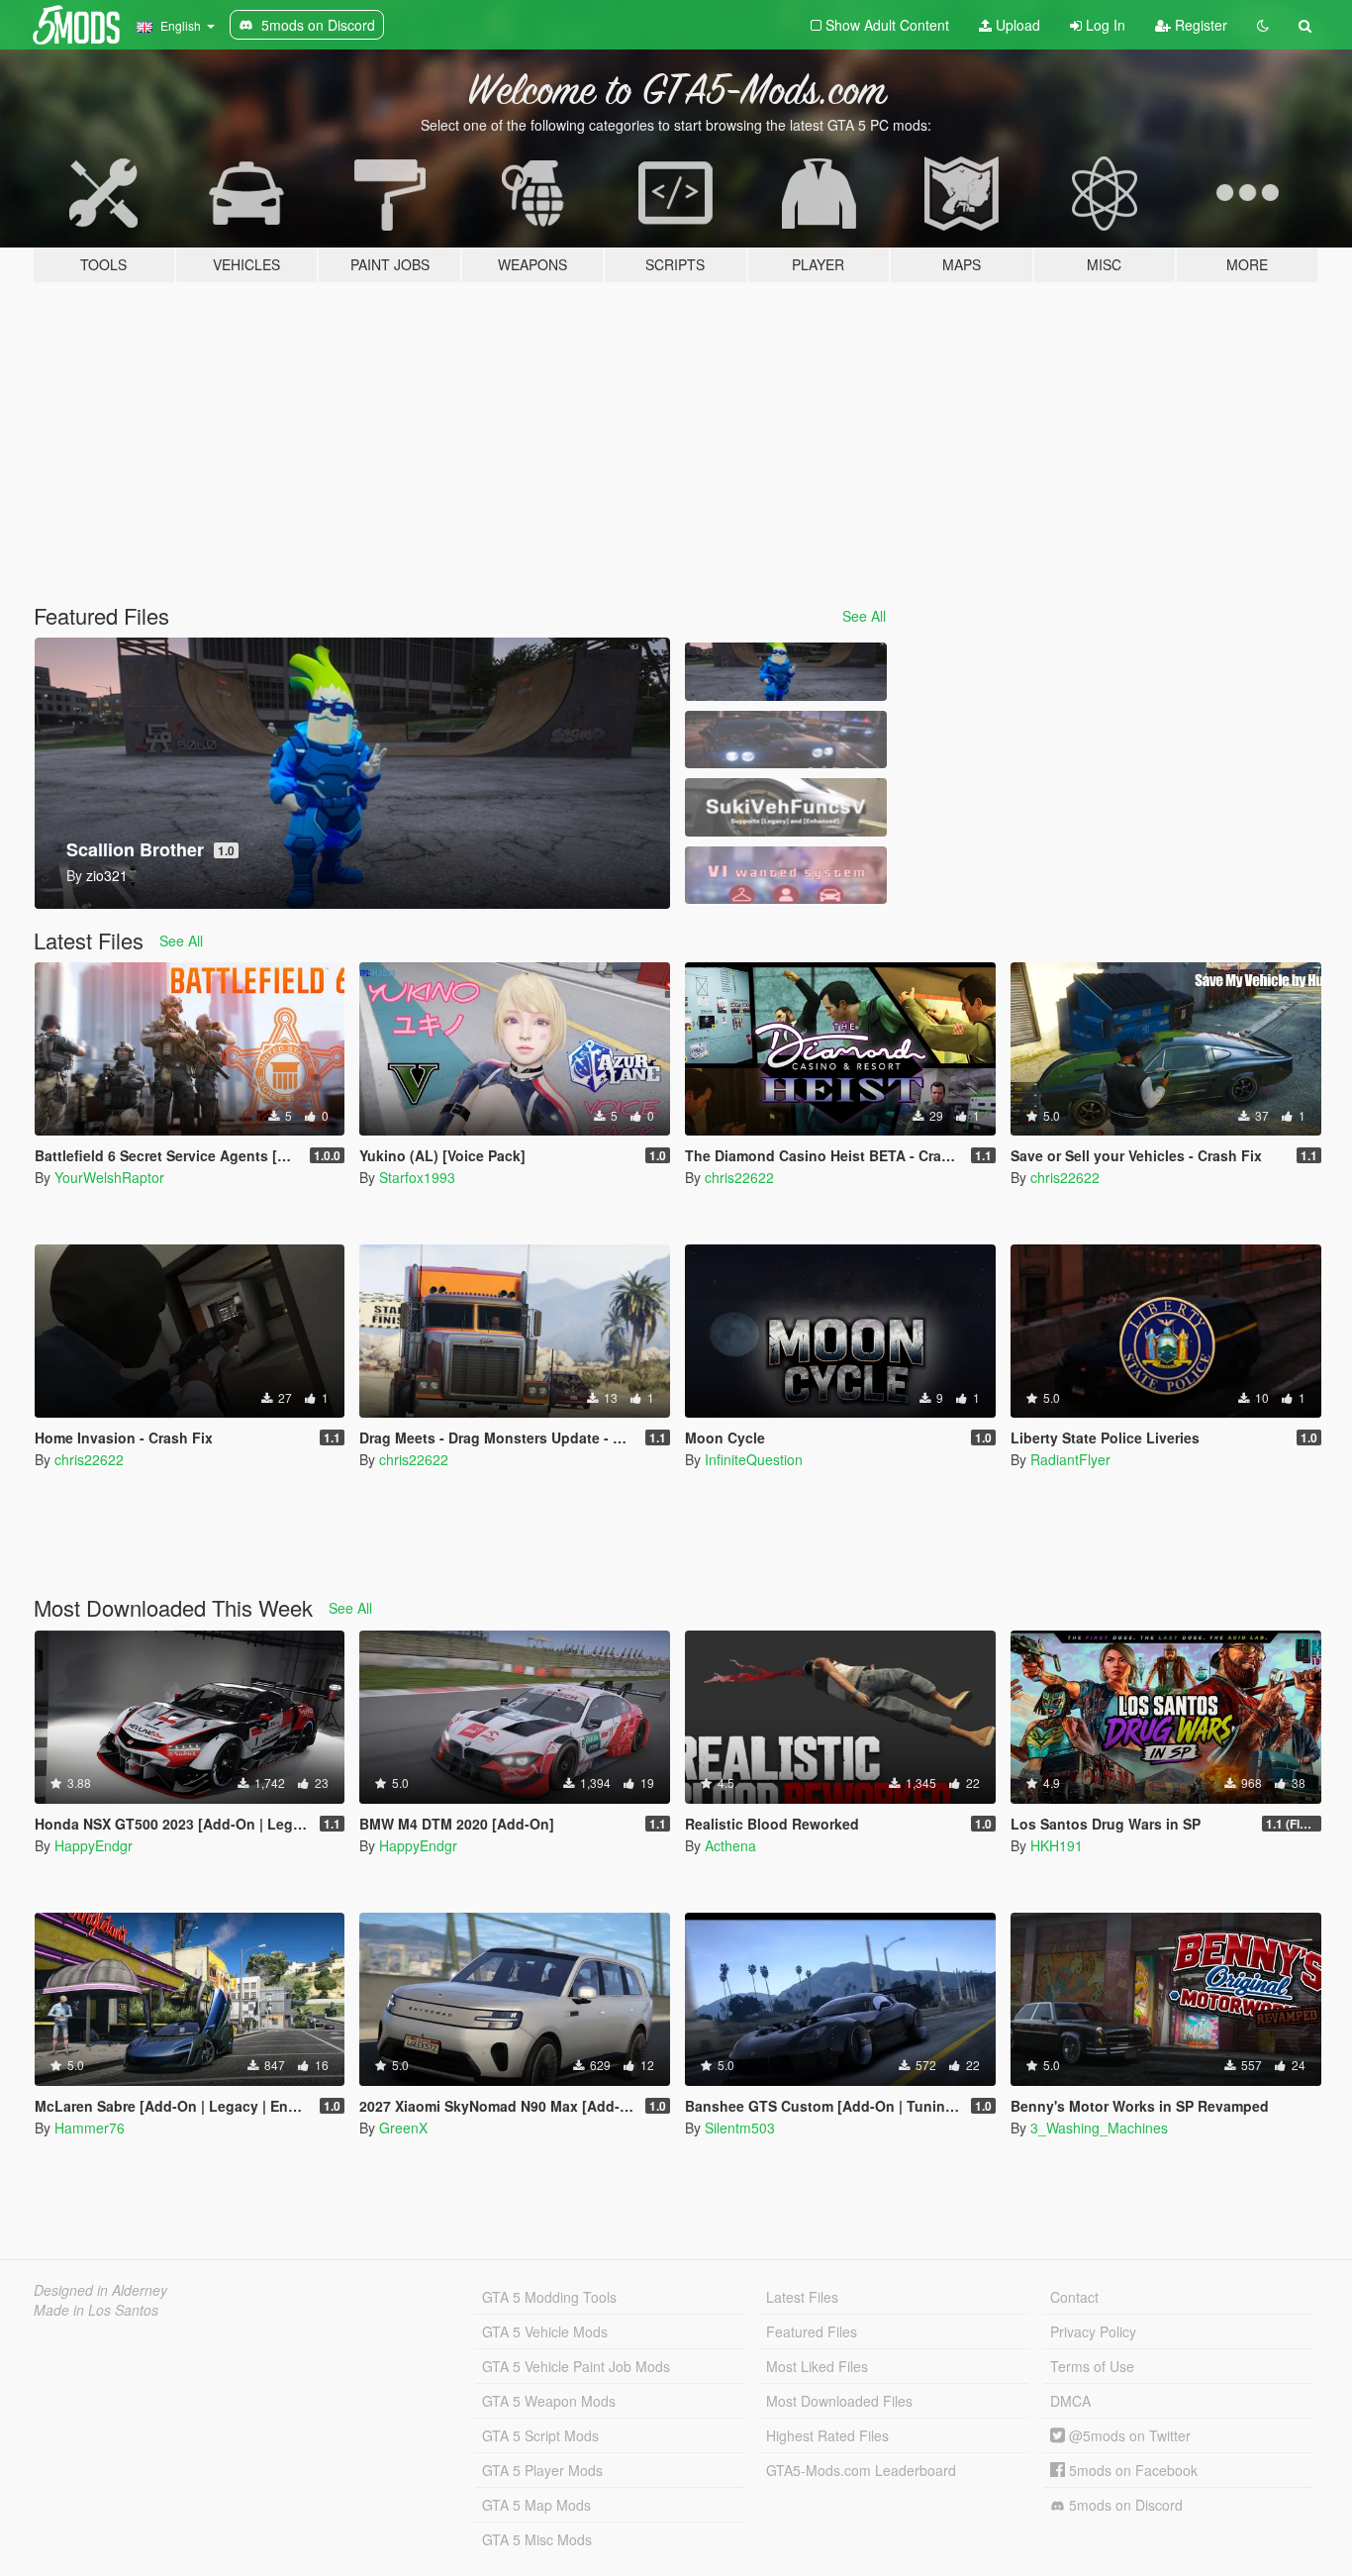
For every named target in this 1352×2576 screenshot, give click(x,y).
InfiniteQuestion (754, 1459)
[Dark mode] (1263, 25)
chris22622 (739, 1177)
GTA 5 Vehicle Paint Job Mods (576, 2366)
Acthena (730, 1845)
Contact (1074, 2297)
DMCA (1070, 2401)
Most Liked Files (817, 2366)
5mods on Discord (1124, 2505)
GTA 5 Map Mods (536, 2505)
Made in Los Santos (96, 2310)
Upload (1016, 25)
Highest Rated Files (827, 2435)
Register (1199, 25)
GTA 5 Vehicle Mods (545, 2331)
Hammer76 (90, 2128)
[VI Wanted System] (786, 876)
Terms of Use (1092, 2366)
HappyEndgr (94, 1845)
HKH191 (1057, 1845)
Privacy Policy (1093, 2331)
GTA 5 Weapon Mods (549, 2401)
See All (864, 616)
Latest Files (802, 2297)
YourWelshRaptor (109, 1177)
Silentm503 (740, 2128)
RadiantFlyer (1070, 1459)
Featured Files (812, 2331)
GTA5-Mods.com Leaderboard (861, 2470)
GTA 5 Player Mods (542, 2470)
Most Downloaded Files (839, 2401)
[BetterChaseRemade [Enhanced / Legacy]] (786, 740)
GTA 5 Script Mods (540, 2435)
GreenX (403, 2128)
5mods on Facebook (1131, 2470)
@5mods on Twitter (1128, 2435)
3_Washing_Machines (1099, 2128)
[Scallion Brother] (786, 672)
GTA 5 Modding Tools (549, 2297)
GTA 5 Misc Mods (537, 2539)
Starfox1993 (417, 1177)
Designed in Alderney (100, 2290)
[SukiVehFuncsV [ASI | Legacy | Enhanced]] (786, 807)
